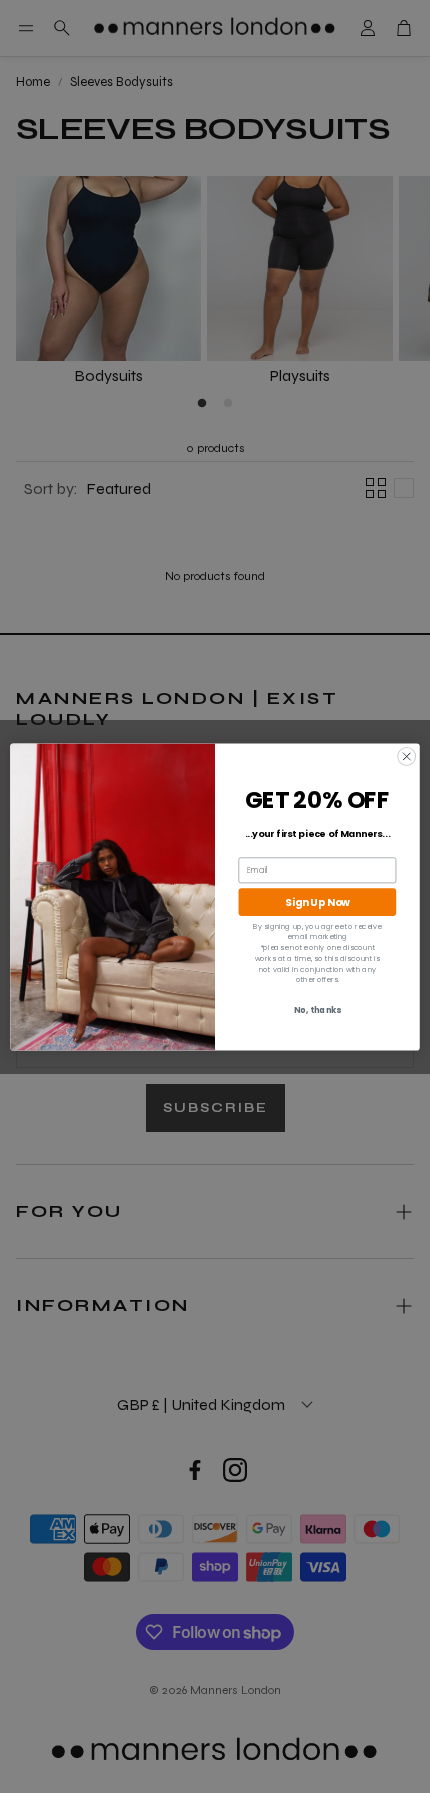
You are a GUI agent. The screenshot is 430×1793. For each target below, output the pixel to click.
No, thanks (317, 1010)
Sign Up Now (317, 902)
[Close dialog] (407, 756)
